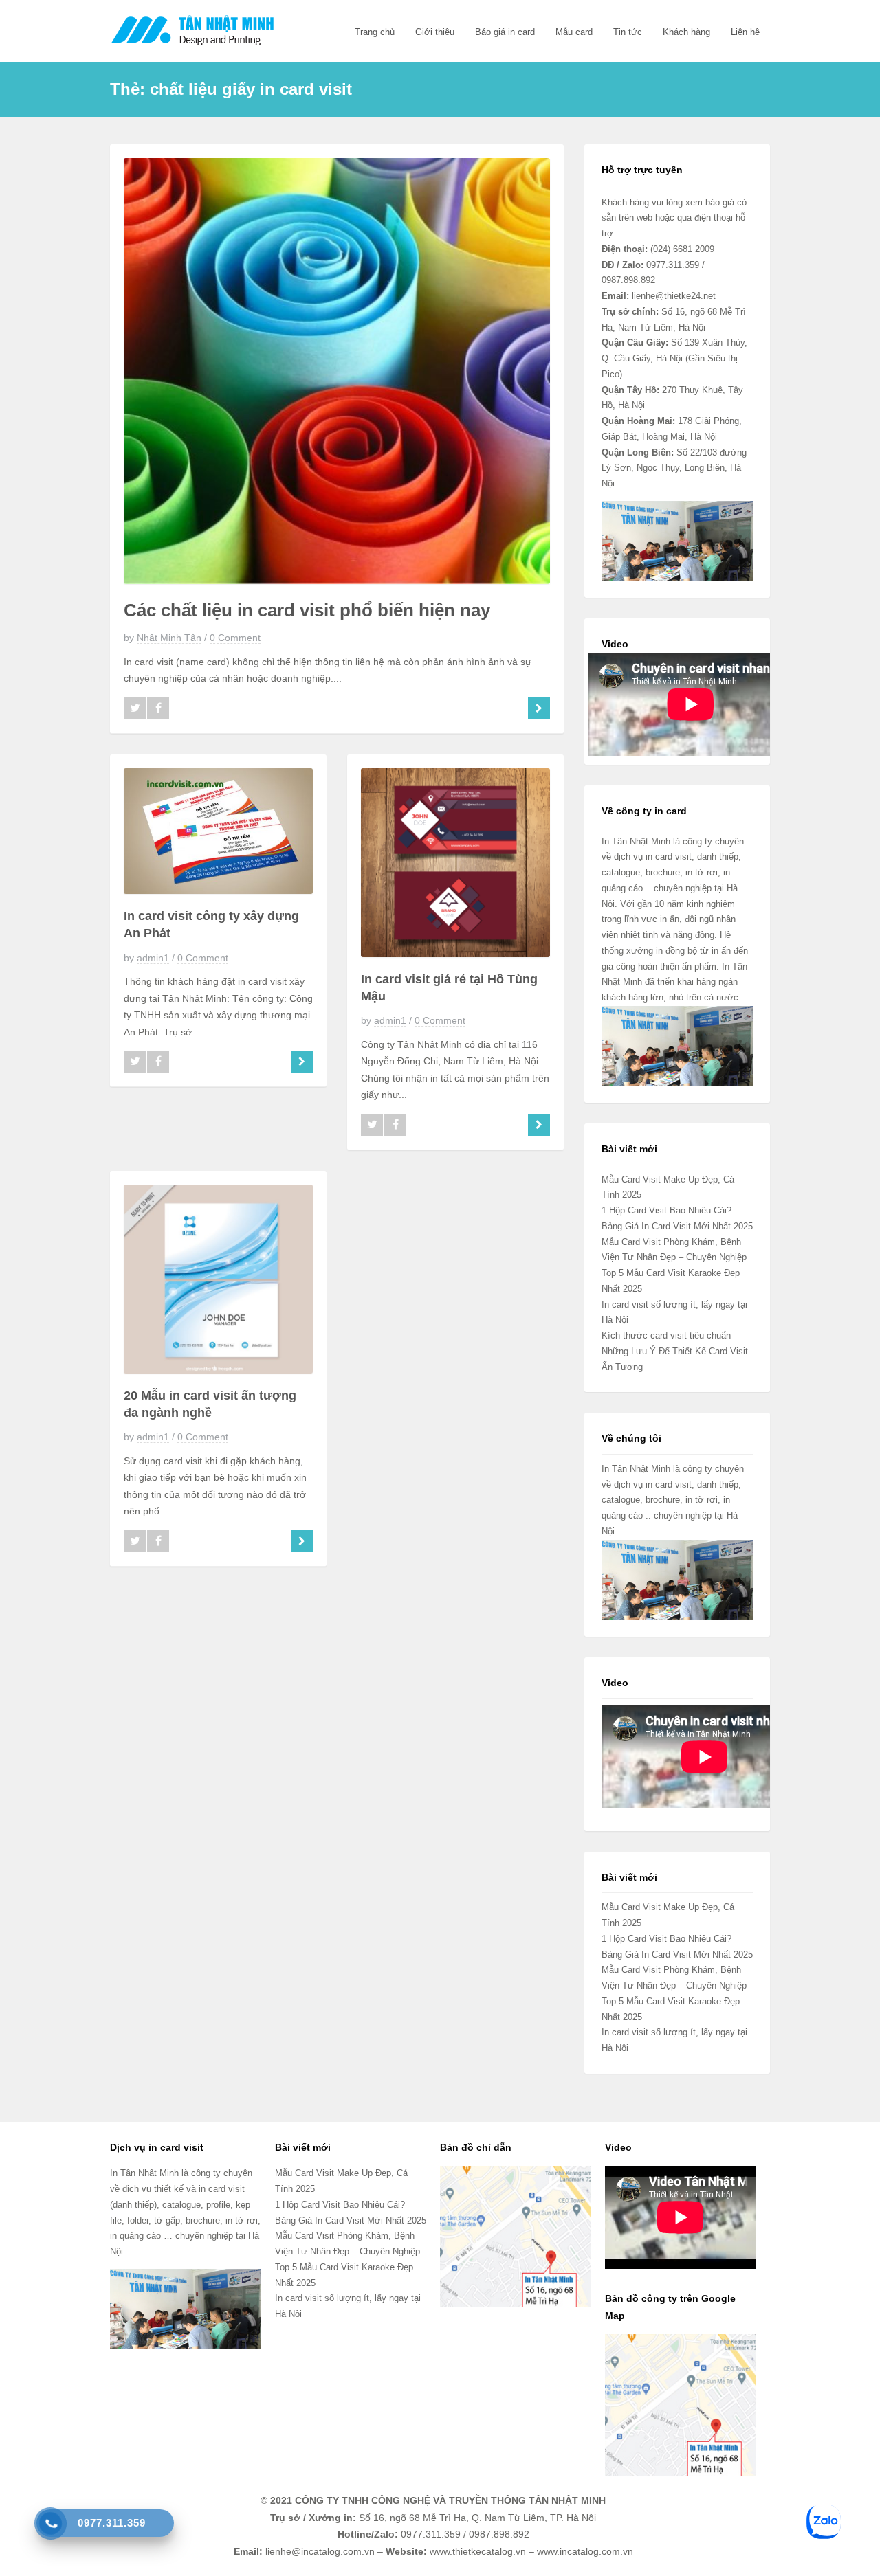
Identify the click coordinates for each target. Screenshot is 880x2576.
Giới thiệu (435, 32)
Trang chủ (375, 32)
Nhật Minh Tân (169, 638)
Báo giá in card (505, 32)
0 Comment (235, 638)
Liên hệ (745, 32)
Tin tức (628, 32)
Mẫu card (574, 32)
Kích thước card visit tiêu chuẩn (666, 1335)
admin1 (153, 958)
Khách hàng (686, 32)
